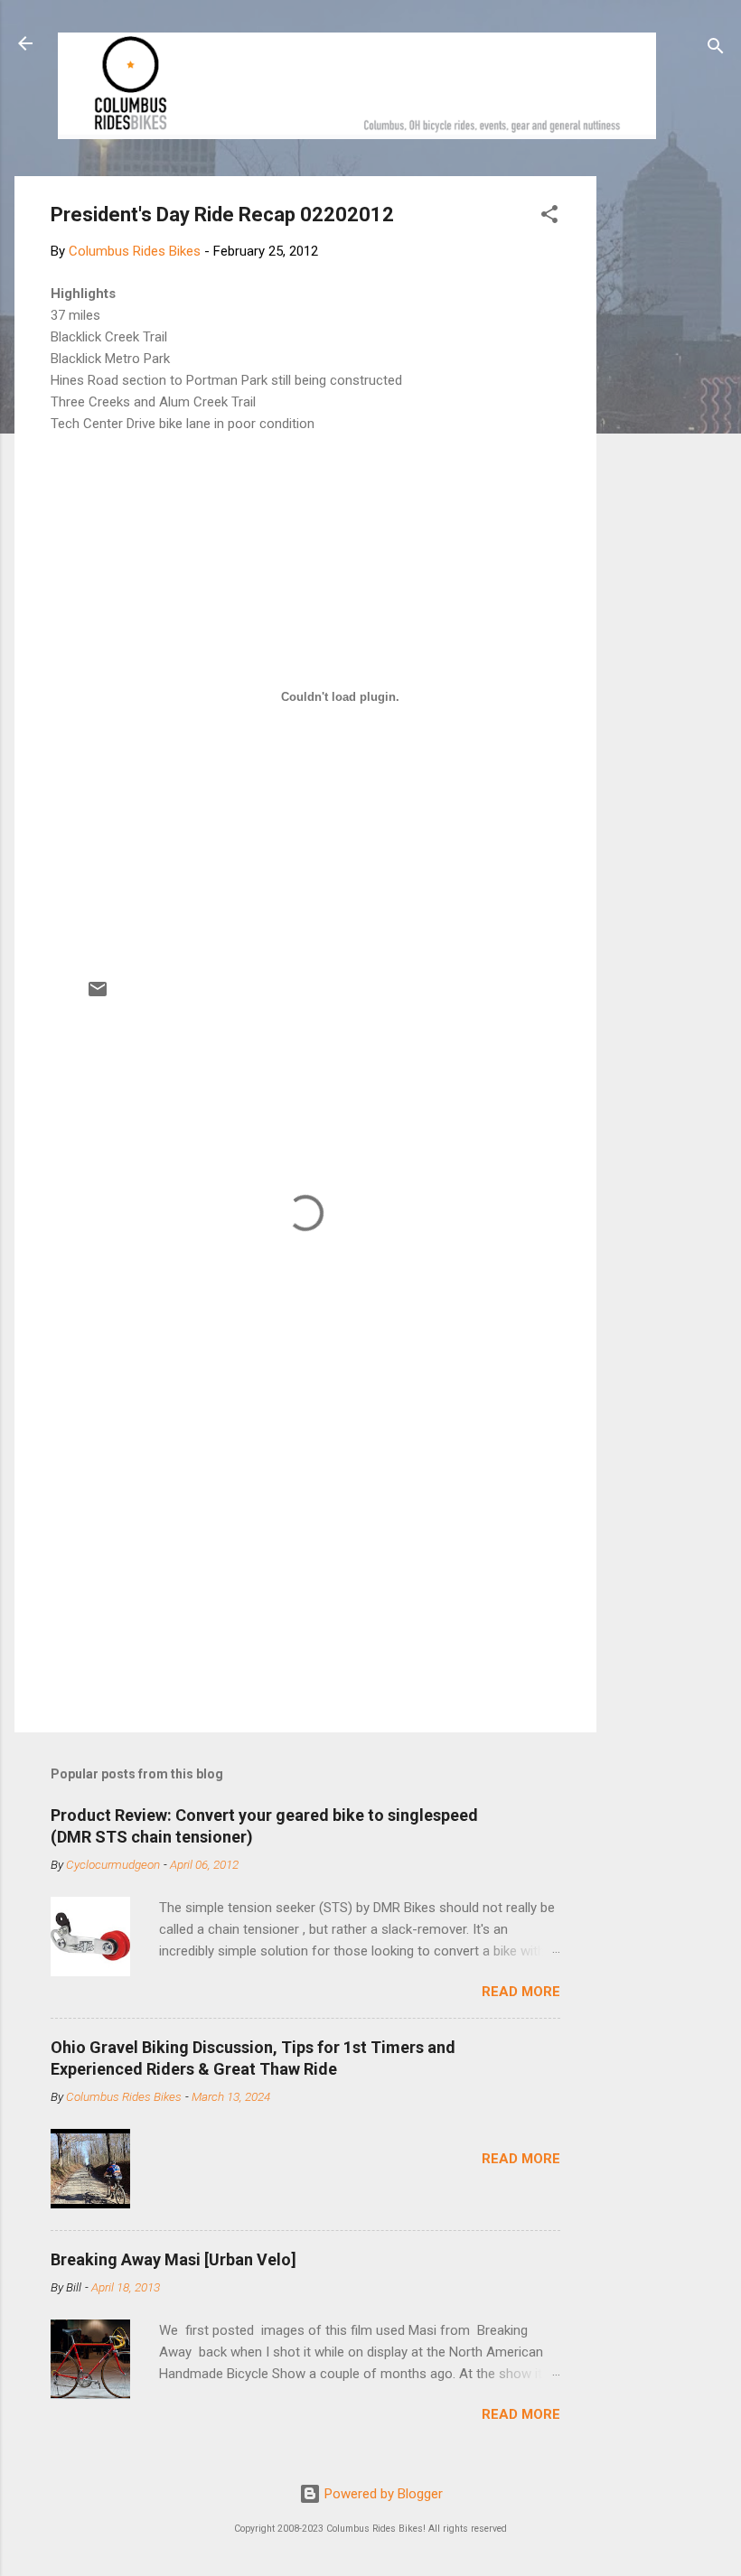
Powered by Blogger (382, 2494)
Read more (521, 1992)
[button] (549, 217)
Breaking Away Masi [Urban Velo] (174, 2259)
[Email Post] (98, 995)
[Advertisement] (665, 447)
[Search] (716, 49)
